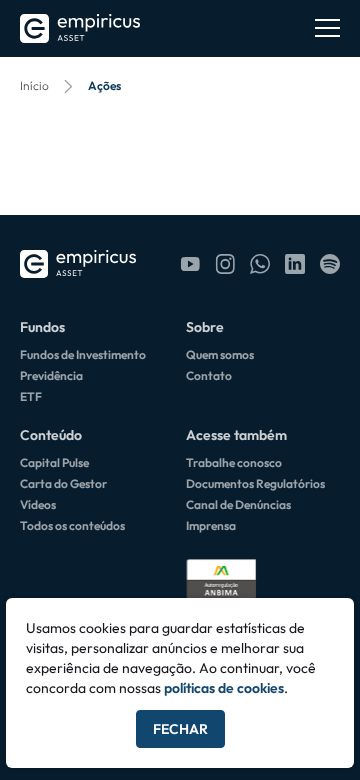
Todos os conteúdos (72, 525)
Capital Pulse (54, 462)
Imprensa (211, 525)
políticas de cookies (224, 688)
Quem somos (220, 354)
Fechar (180, 729)
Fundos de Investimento (83, 354)
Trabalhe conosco (234, 462)
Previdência (51, 375)
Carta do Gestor (63, 483)
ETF (31, 396)
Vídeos (38, 504)
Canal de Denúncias (238, 504)
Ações (104, 85)
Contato (209, 375)
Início (34, 85)
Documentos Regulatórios (255, 483)
